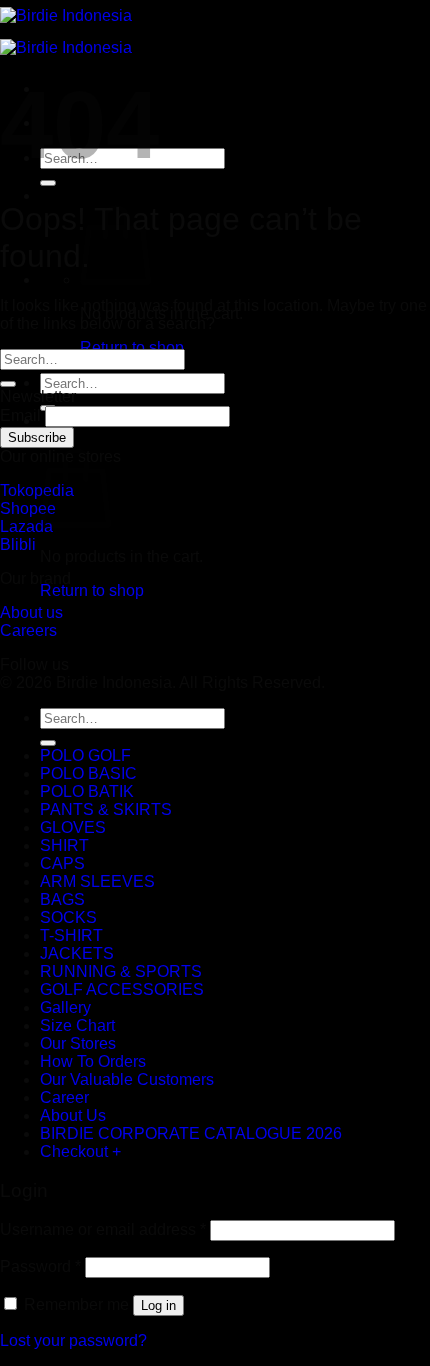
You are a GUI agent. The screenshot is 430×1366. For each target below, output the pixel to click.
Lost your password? (73, 1340)
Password (40, 1266)
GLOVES (73, 827)
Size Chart (77, 1025)
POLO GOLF (85, 755)
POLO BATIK (87, 791)
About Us (73, 1115)
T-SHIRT (71, 935)
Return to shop (132, 347)
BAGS (62, 899)
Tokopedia (37, 490)
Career (64, 1097)
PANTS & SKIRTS (106, 809)
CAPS (62, 863)
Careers (28, 630)
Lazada (26, 526)
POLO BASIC (88, 773)
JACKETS (77, 953)
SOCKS (68, 917)
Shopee (28, 508)
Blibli (18, 544)
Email (20, 415)
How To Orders (93, 1061)
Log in (158, 1305)
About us (31, 612)
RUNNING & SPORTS (121, 971)
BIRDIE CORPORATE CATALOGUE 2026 (191, 1133)
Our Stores (78, 1043)
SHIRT (64, 845)
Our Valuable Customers (127, 1079)
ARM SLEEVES (97, 881)
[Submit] (48, 183)
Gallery (65, 1007)
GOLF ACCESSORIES (122, 989)
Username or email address (103, 1229)
